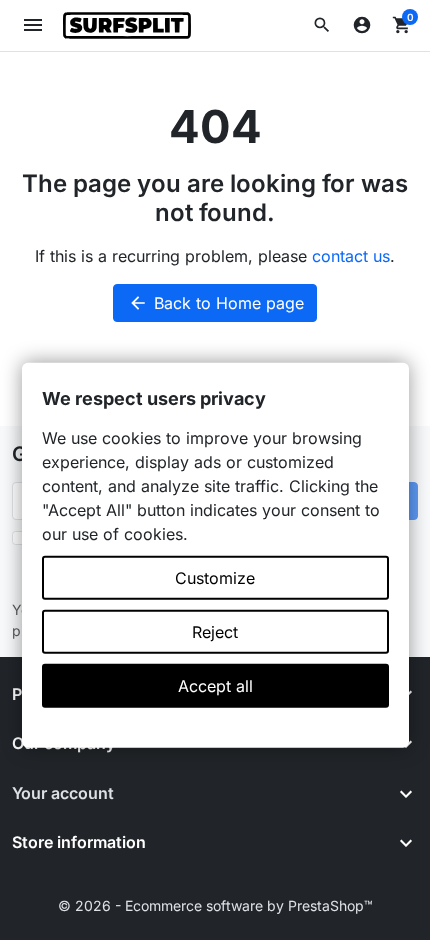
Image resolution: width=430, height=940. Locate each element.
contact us (351, 256)
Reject (215, 632)
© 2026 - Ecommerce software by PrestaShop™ (215, 905)
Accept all (215, 686)
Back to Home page (216, 303)
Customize (215, 578)
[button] (322, 25)
